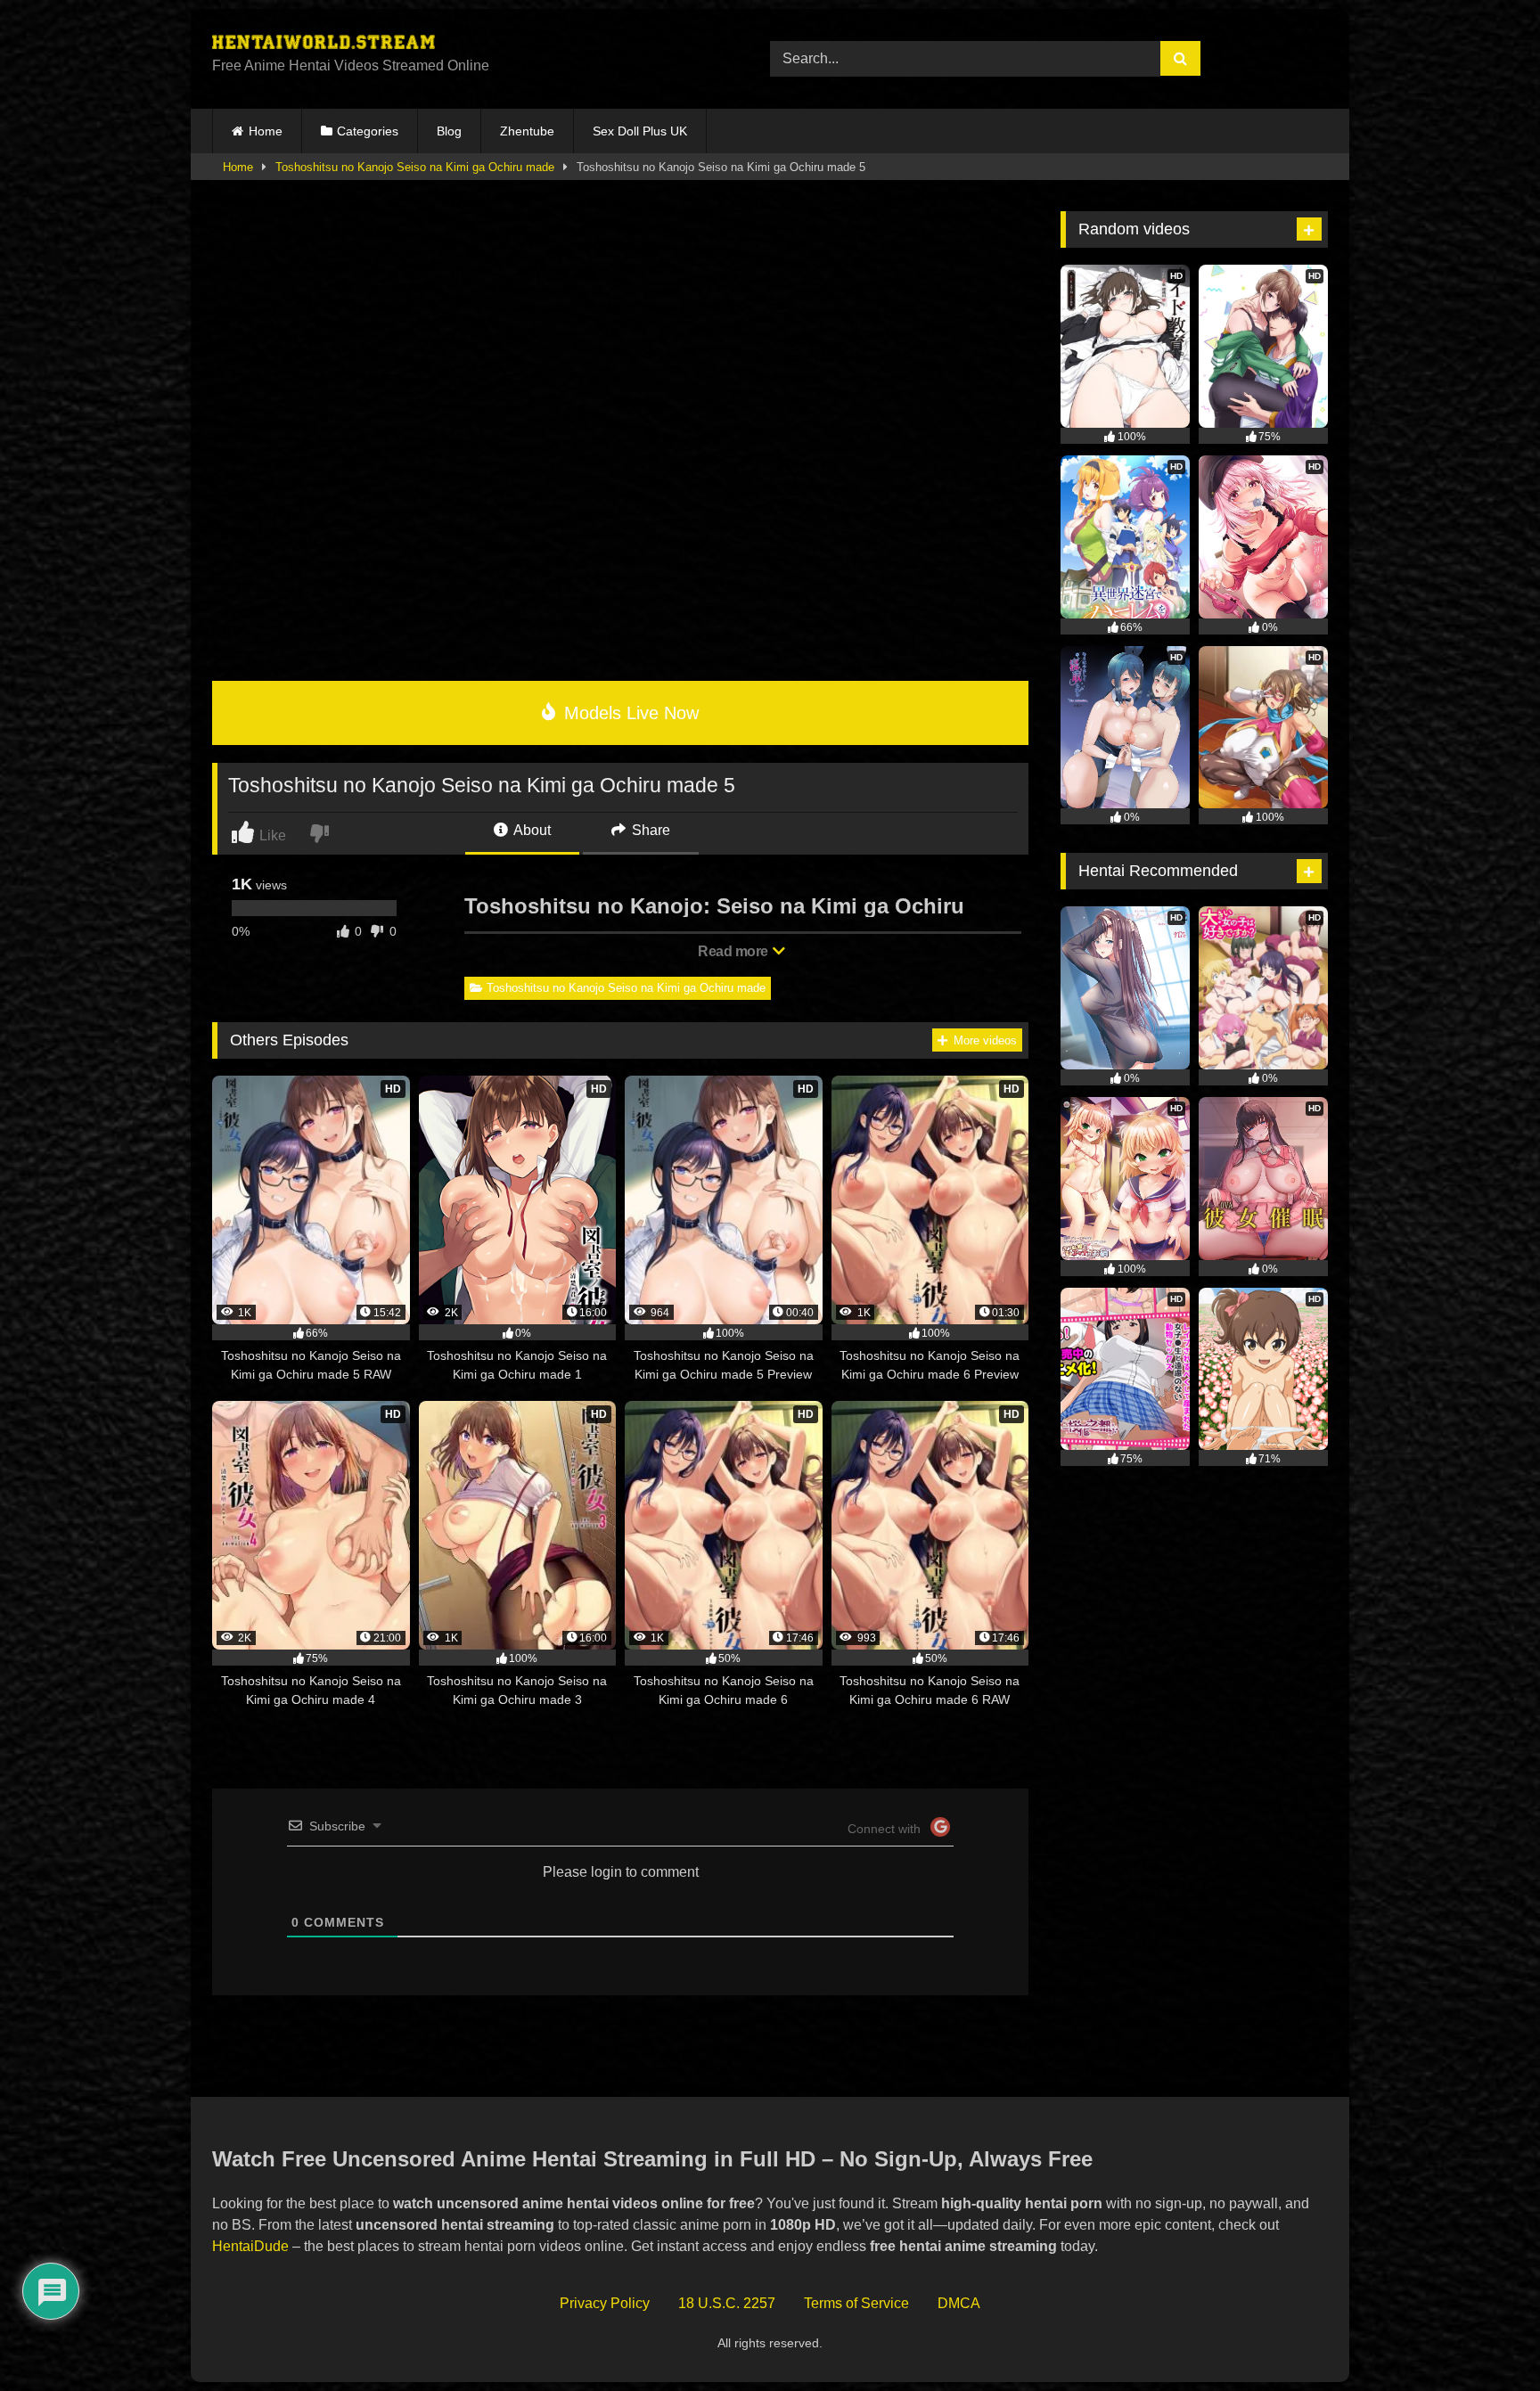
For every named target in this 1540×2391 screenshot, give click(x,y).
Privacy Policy (605, 2303)
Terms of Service (856, 2303)
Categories (368, 131)
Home (266, 131)
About (531, 830)
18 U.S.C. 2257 (727, 2303)
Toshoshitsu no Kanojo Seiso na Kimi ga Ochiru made (415, 167)
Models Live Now (629, 713)
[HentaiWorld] (324, 45)
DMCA (959, 2303)
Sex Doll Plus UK (640, 131)
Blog (449, 131)
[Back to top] (1486, 2338)
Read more (734, 951)
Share (649, 830)
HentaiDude (250, 2246)
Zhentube (527, 131)
